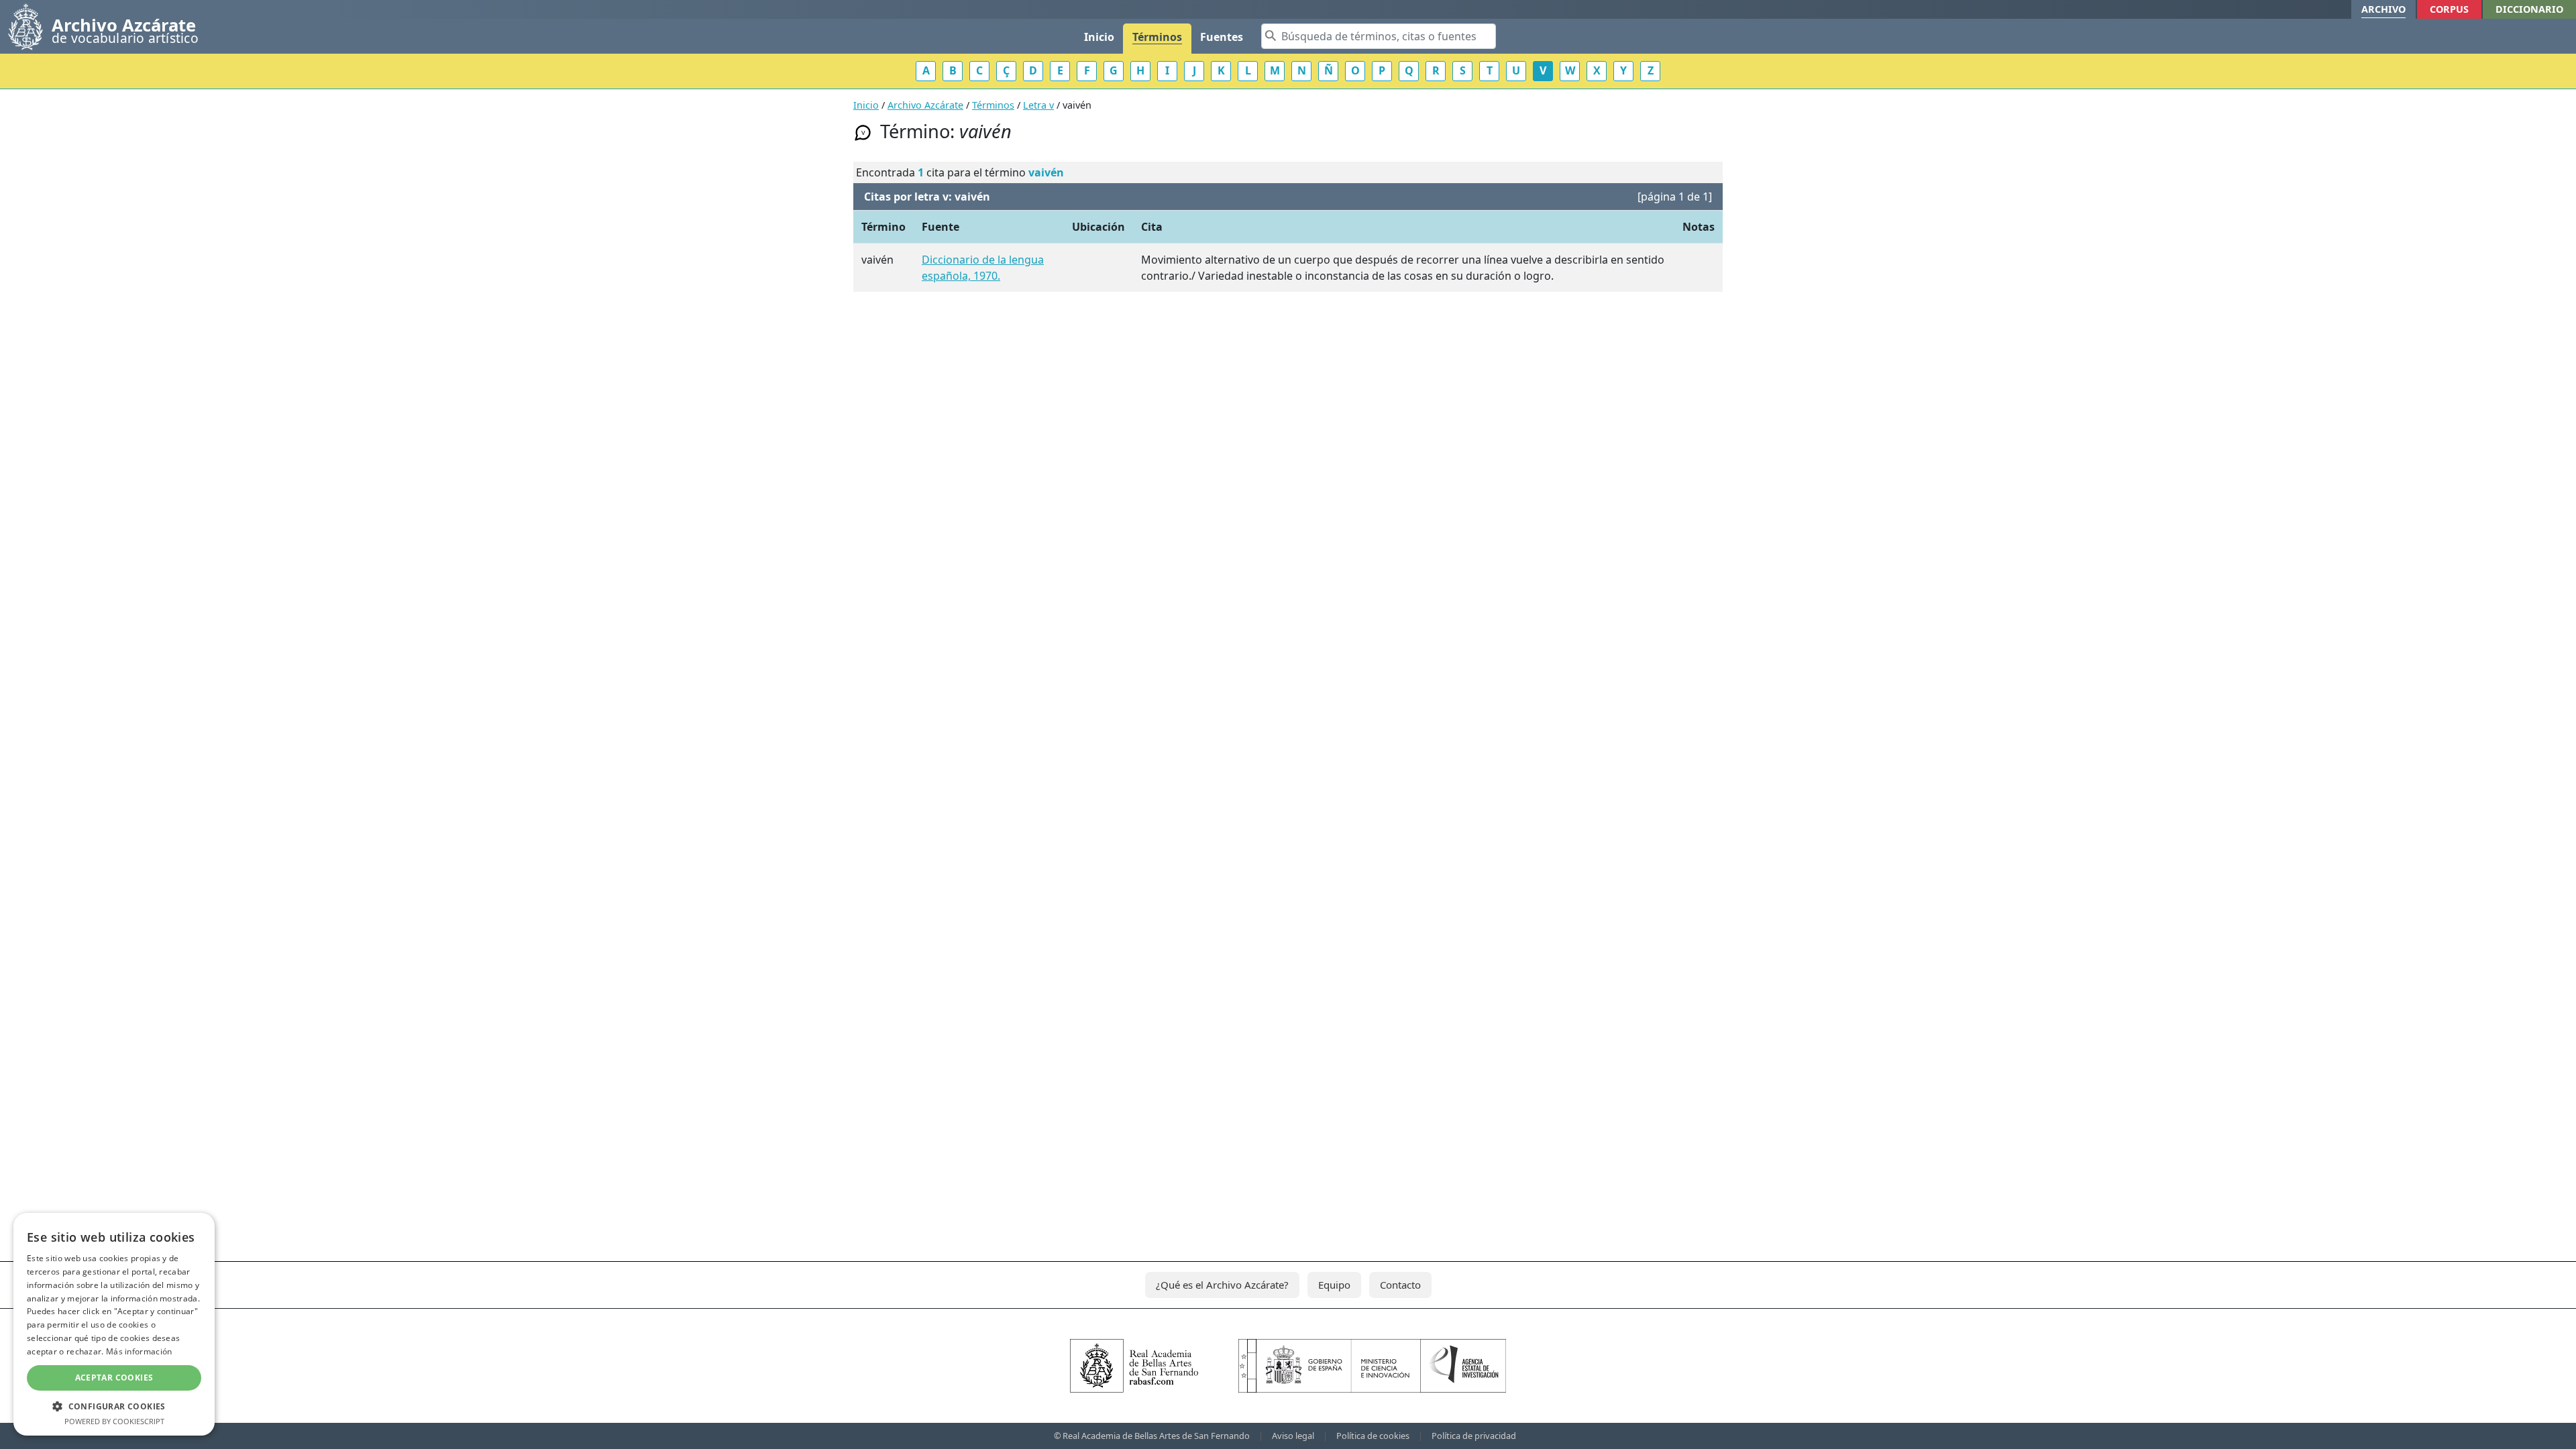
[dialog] (114, 1324)
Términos (1157, 37)
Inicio (1099, 37)
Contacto (1400, 1285)
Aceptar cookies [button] (114, 1378)
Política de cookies (1373, 1436)
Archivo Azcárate (925, 105)
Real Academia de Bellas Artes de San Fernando (1156, 1436)
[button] (114, 1406)
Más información (139, 1351)
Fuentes (1222, 37)
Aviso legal (1293, 1436)
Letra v (1038, 105)
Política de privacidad (1474, 1436)
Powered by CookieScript (114, 1421)
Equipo (1334, 1285)
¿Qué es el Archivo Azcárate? (1222, 1285)
